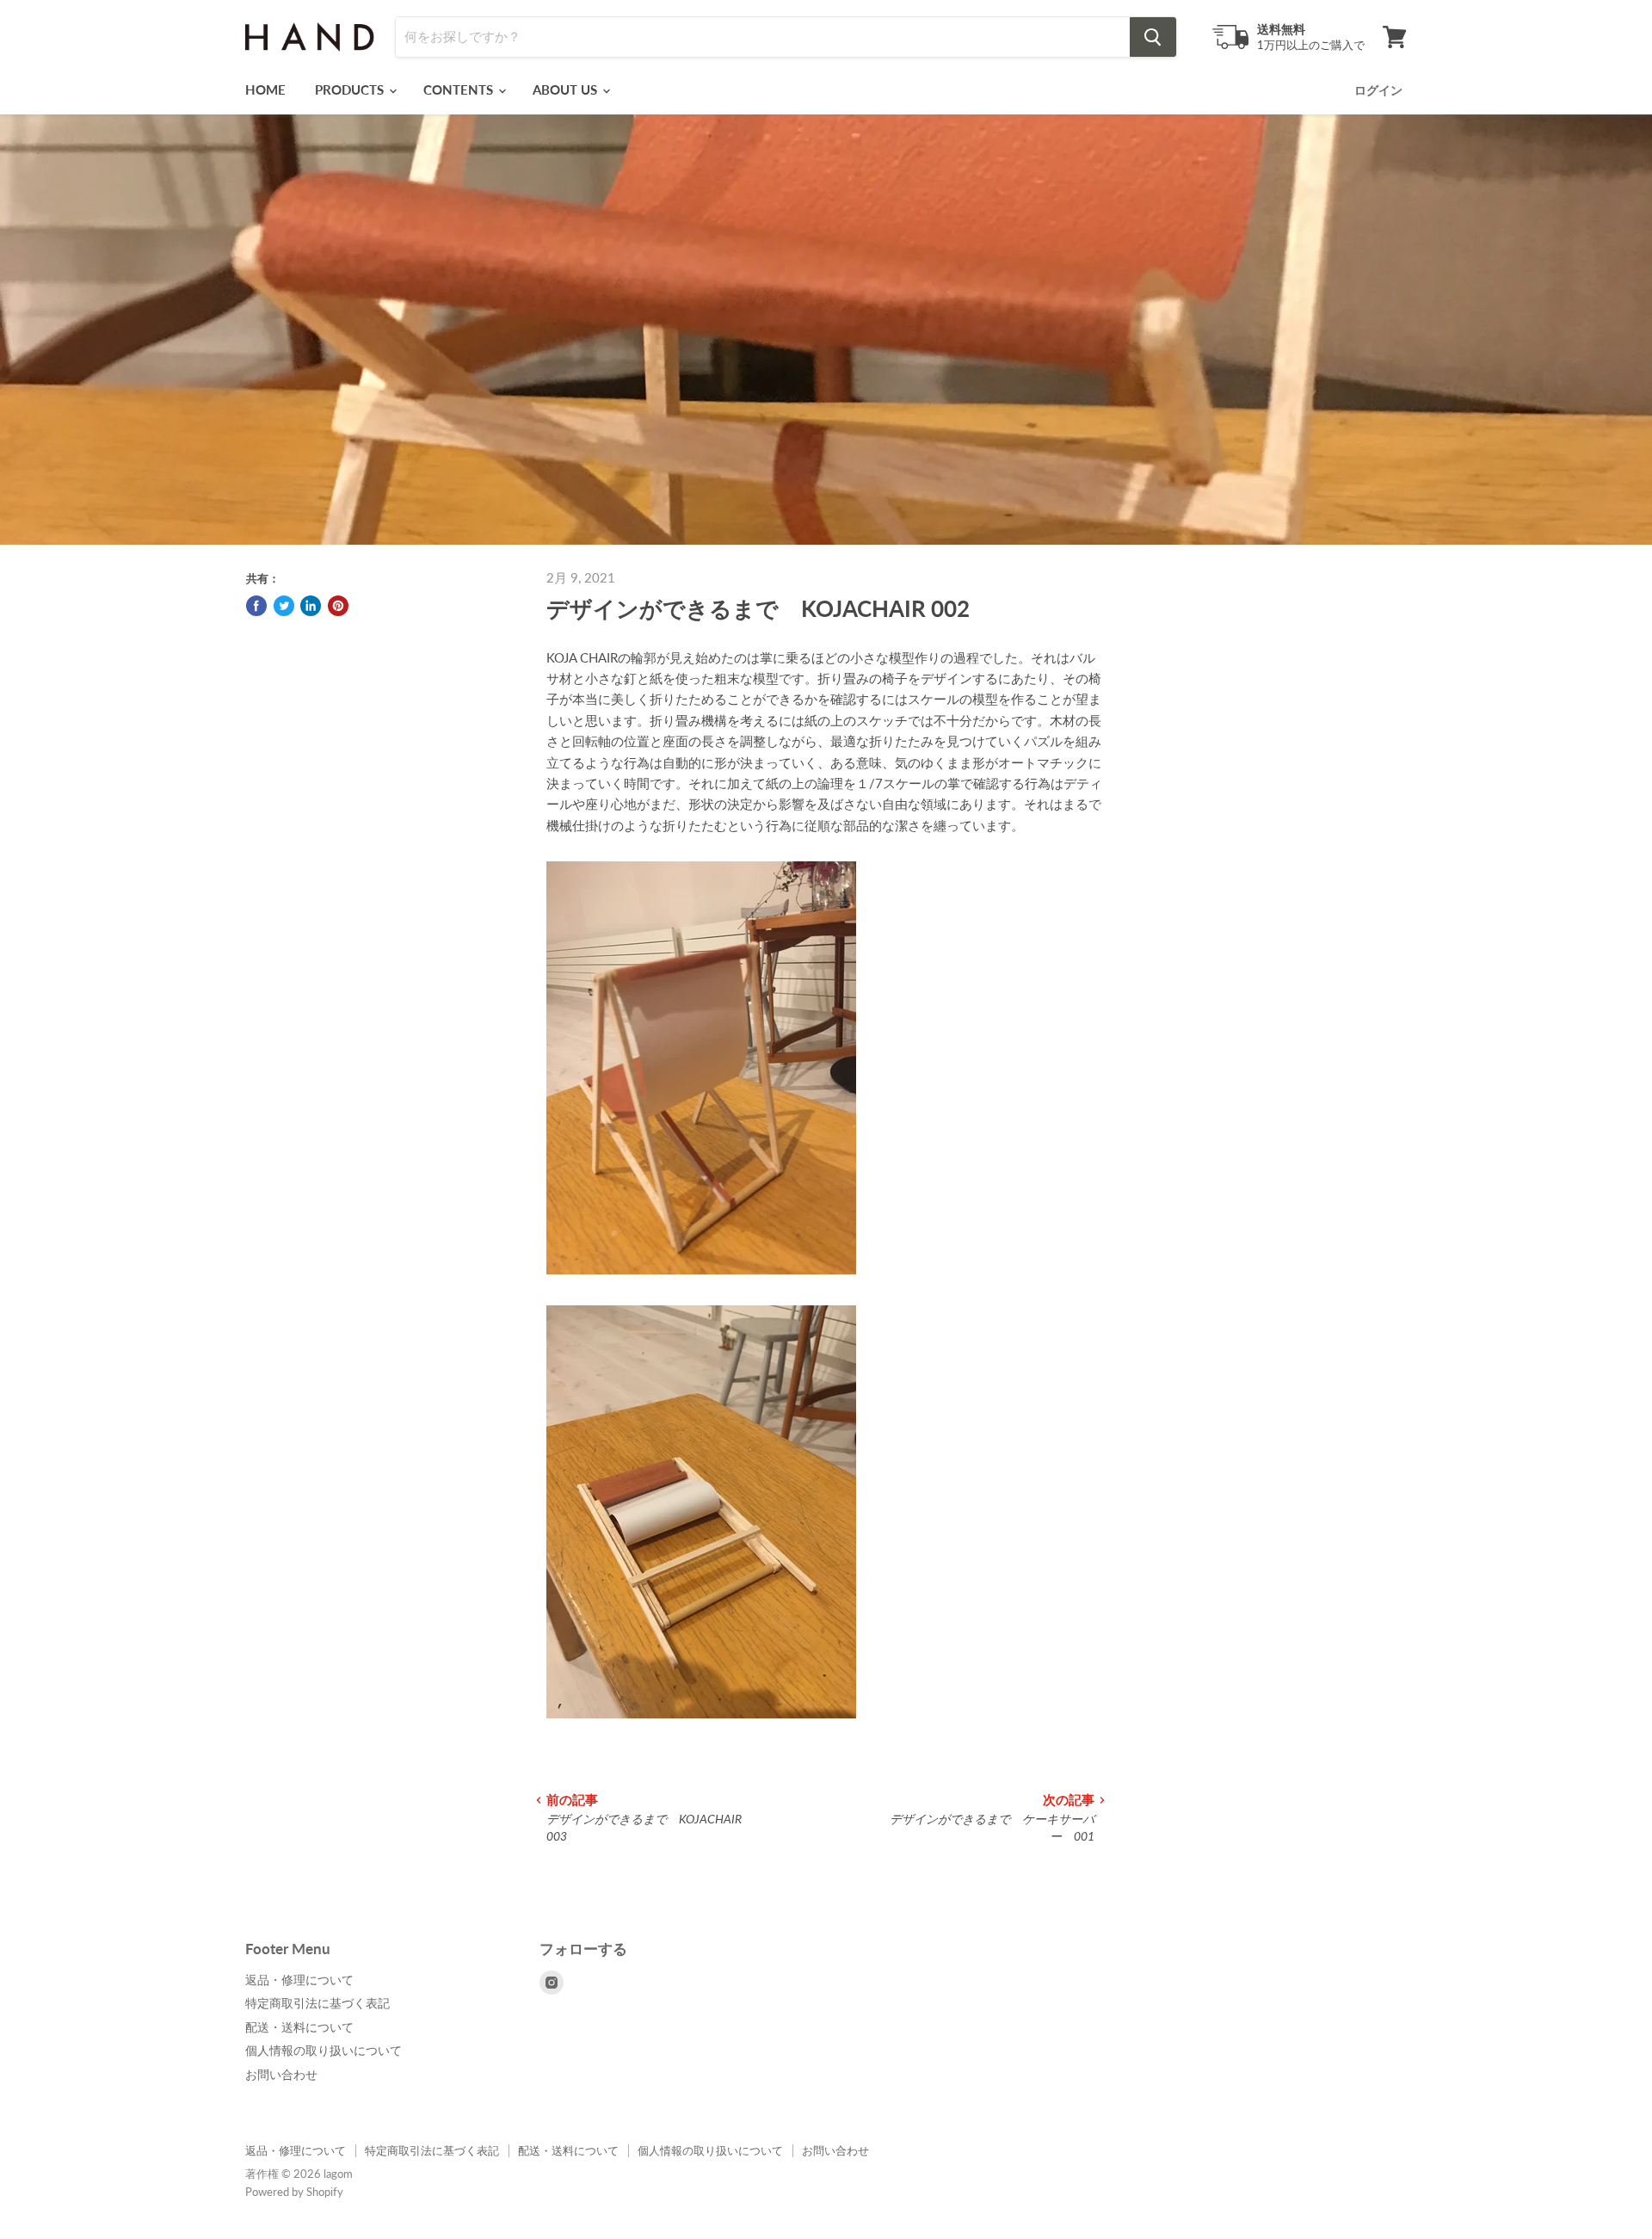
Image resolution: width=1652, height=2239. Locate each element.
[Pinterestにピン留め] (338, 606)
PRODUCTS (351, 89)
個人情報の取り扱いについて (324, 2050)
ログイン (1378, 90)
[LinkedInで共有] (311, 606)
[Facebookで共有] (256, 606)
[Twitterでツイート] (284, 606)
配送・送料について (299, 2027)
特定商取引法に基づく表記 (317, 2003)
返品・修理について (299, 1980)
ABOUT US (567, 89)
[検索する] (1153, 37)
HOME (265, 89)
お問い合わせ (281, 2074)
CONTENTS (460, 89)
